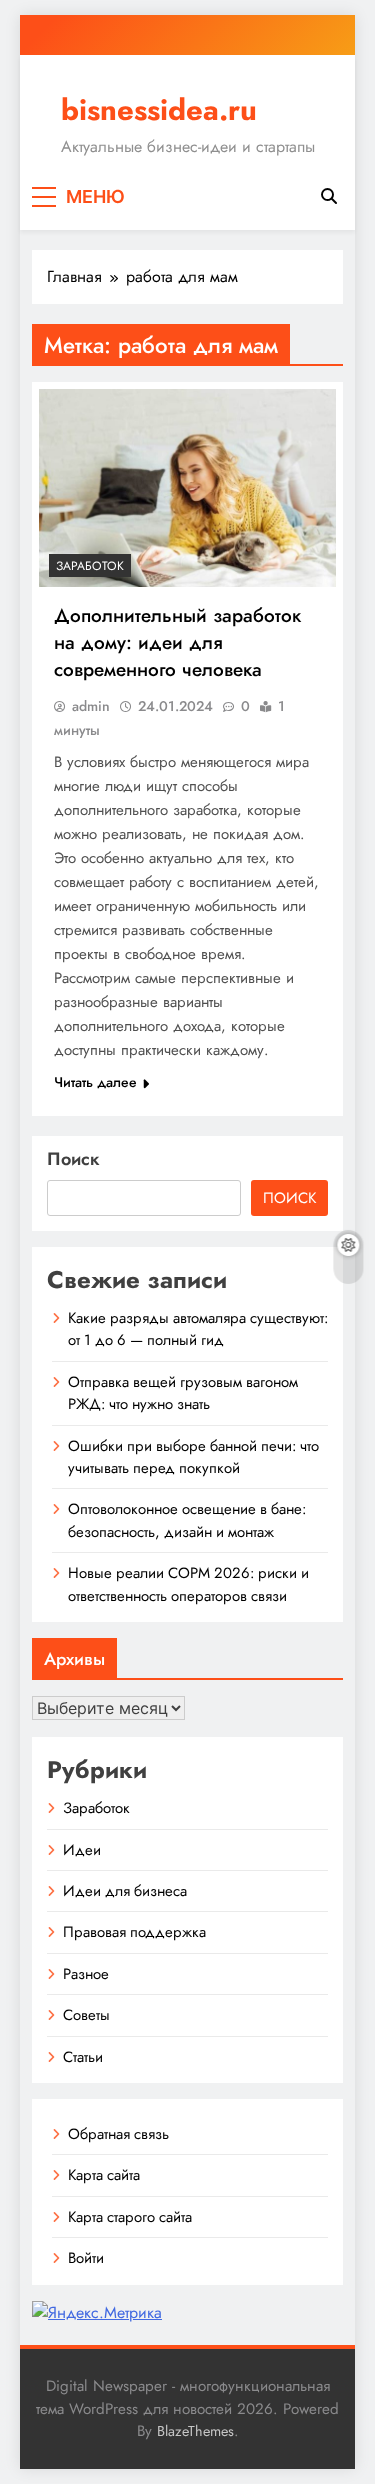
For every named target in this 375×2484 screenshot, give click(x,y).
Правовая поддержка (134, 1932)
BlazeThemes (195, 2431)
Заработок (90, 566)
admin (91, 706)
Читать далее (95, 1082)
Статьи (83, 2057)
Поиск (73, 1159)
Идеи (82, 1850)
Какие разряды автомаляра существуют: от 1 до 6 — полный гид (198, 1329)
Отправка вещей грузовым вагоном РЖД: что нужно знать (183, 1393)
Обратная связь (118, 2134)
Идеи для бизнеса (125, 1891)
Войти (86, 2258)
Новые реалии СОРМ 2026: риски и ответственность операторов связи (188, 1584)
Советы (86, 2015)
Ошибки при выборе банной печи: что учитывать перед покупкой (193, 1457)
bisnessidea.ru (159, 110)
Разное (86, 1974)
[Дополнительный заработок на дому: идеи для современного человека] (187, 488)
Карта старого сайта (130, 2217)
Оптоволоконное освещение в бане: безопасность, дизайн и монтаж (187, 1520)
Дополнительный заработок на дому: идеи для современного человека (177, 642)
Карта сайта (104, 2175)
